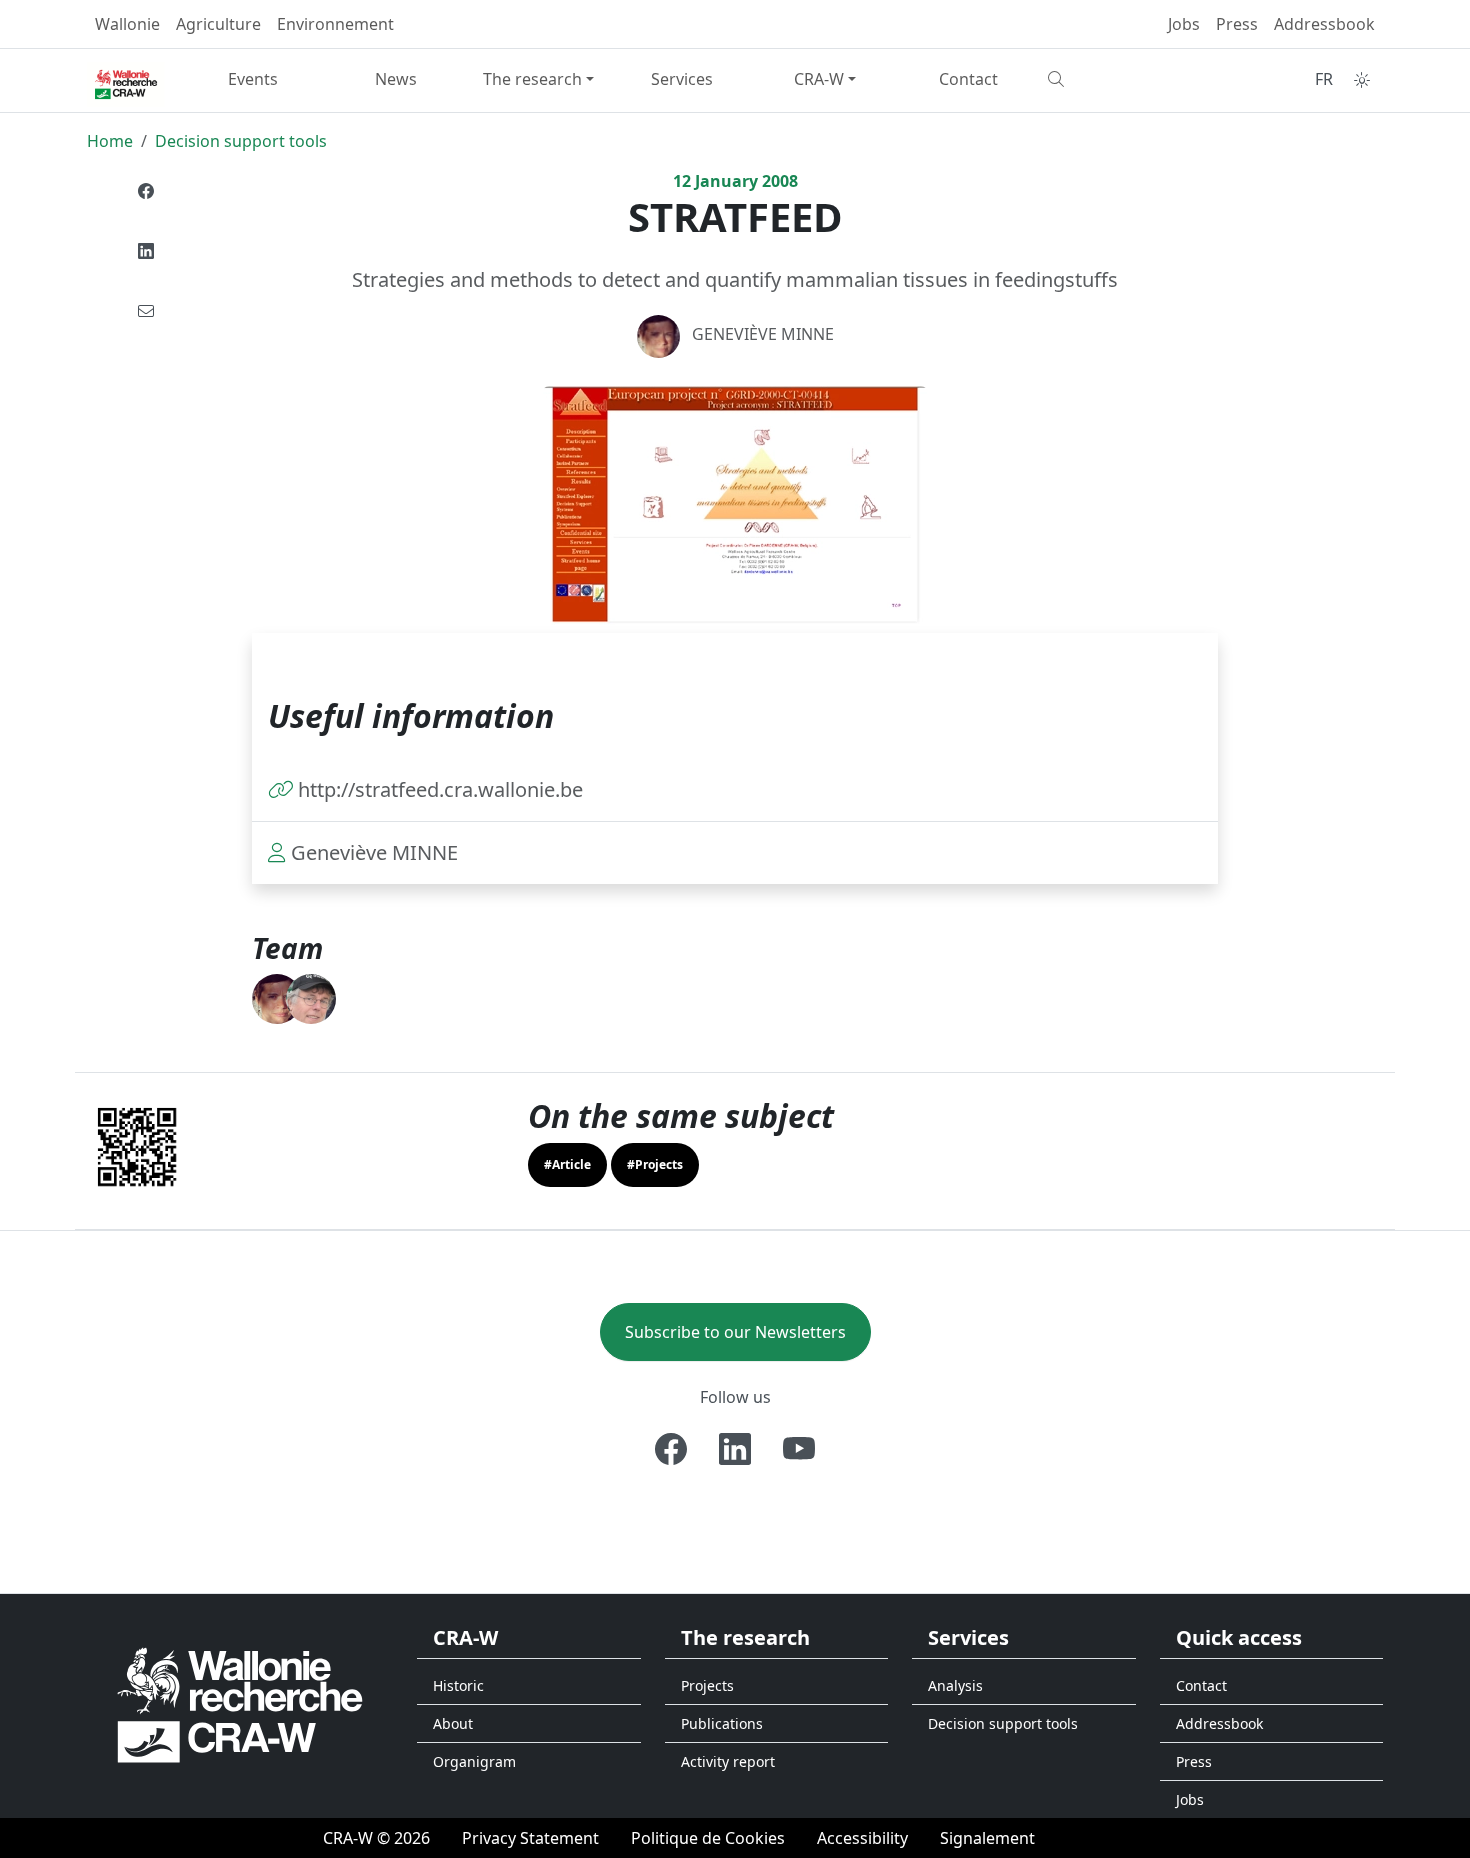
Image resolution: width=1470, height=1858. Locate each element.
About (453, 1723)
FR (1324, 79)
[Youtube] (799, 1449)
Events (253, 79)
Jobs (1184, 24)
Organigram (474, 1761)
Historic (458, 1685)
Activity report (728, 1761)
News (396, 79)
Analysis (955, 1685)
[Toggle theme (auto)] (1362, 80)
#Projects (655, 1164)
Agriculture (218, 24)
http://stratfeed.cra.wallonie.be (440, 789)
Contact (968, 79)
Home (110, 141)
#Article (567, 1164)
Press (1237, 24)
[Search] (1111, 79)
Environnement (335, 24)
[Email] (146, 311)
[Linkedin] (146, 251)
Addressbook (1324, 24)
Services (682, 79)
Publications (722, 1723)
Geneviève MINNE (763, 334)
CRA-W (819, 79)
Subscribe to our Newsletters (735, 1332)
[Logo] (240, 1703)
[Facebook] (146, 191)
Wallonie (127, 24)
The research (532, 79)
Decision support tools (241, 141)
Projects (707, 1685)
